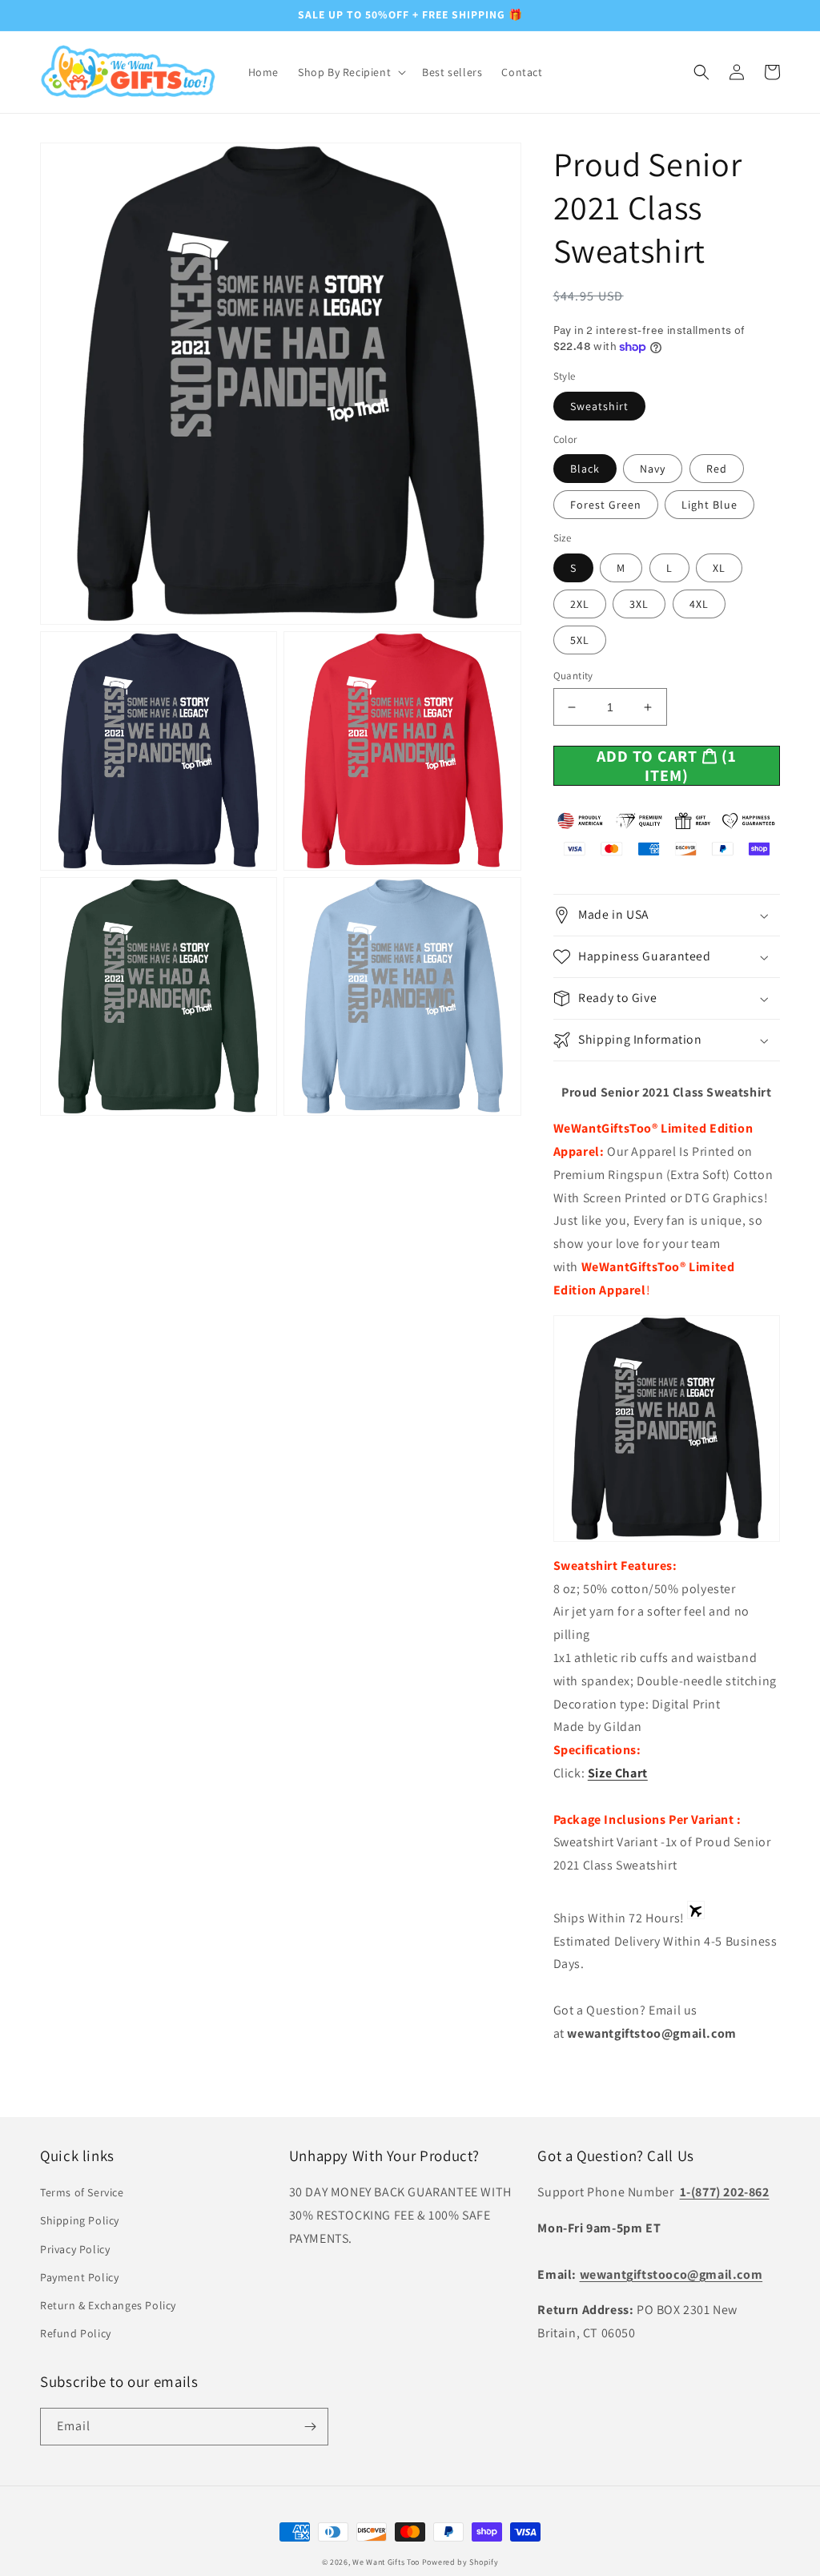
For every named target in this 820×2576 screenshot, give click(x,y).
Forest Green (606, 505)
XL (719, 568)
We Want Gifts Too (386, 2562)
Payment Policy (79, 2277)
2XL (580, 604)
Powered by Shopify (460, 2562)
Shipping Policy (80, 2220)
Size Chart (618, 1773)
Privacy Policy (75, 2249)
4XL (699, 604)
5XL (580, 640)
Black (585, 469)
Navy (653, 469)
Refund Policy (76, 2333)
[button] (350, 72)
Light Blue (709, 505)
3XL (639, 604)
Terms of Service (82, 2192)
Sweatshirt (599, 406)
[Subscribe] (310, 2427)
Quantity (573, 676)
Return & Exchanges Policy (108, 2305)
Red (717, 469)
